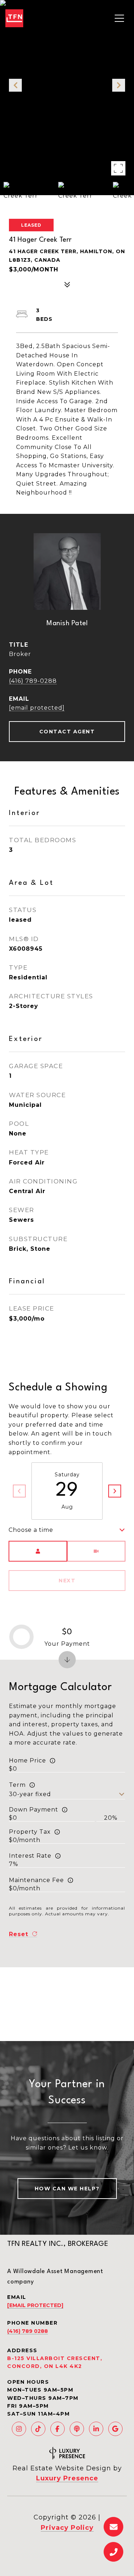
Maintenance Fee (36, 1880)
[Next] (115, 1491)
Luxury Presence (67, 2478)
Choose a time (31, 1530)
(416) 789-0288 (33, 681)
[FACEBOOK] (58, 2429)
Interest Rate (30, 1856)
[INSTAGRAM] (19, 2429)
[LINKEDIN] (96, 2429)
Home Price (28, 1760)
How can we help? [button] (67, 2189)
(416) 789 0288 (28, 2331)
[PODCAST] (77, 2429)
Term (17, 1785)
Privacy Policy (67, 2528)
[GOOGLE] (115, 2429)
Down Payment (34, 1810)
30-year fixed (30, 1794)
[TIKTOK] (38, 2429)
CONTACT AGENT (67, 732)
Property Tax (30, 1832)
